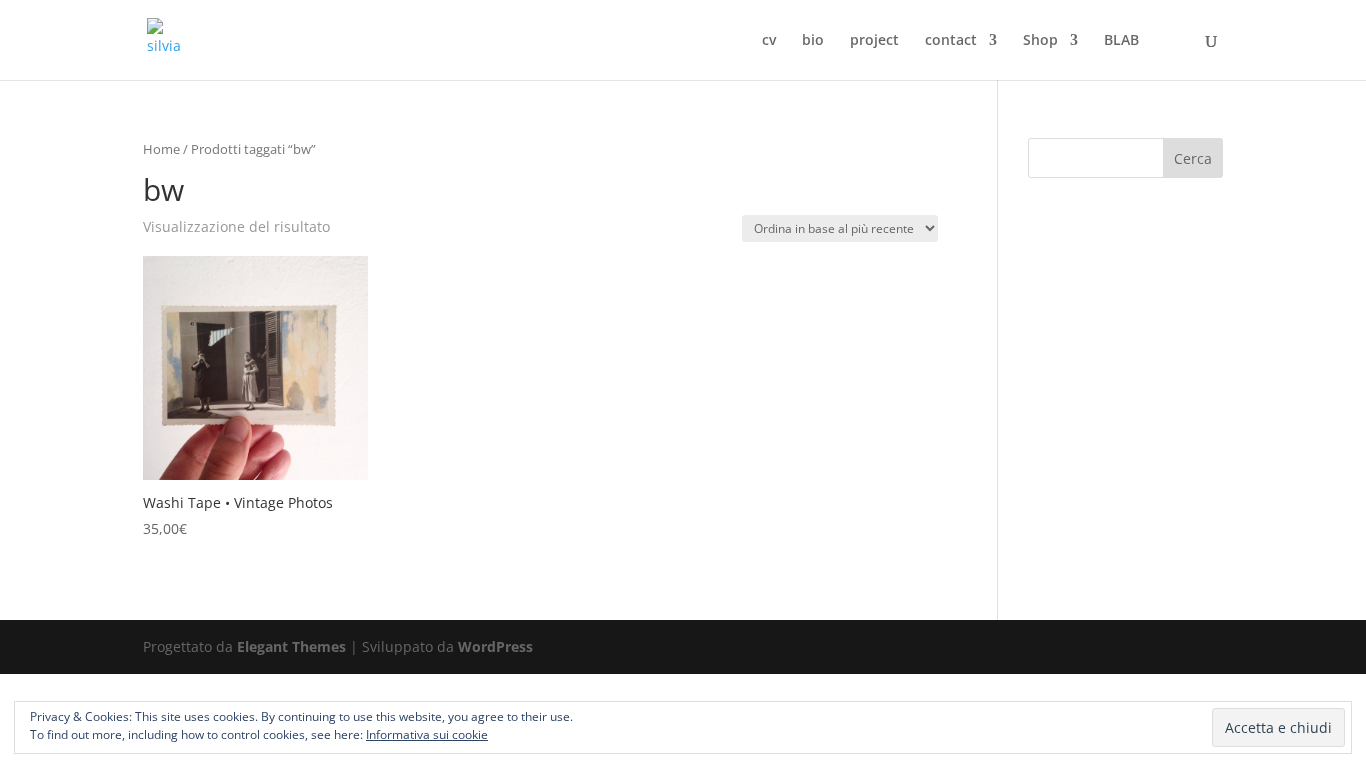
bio (813, 41)
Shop (1040, 41)
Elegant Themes (291, 646)
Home (161, 149)
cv (769, 41)
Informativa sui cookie (427, 734)
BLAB (1121, 41)
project (874, 41)
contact (951, 41)
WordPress (495, 646)
